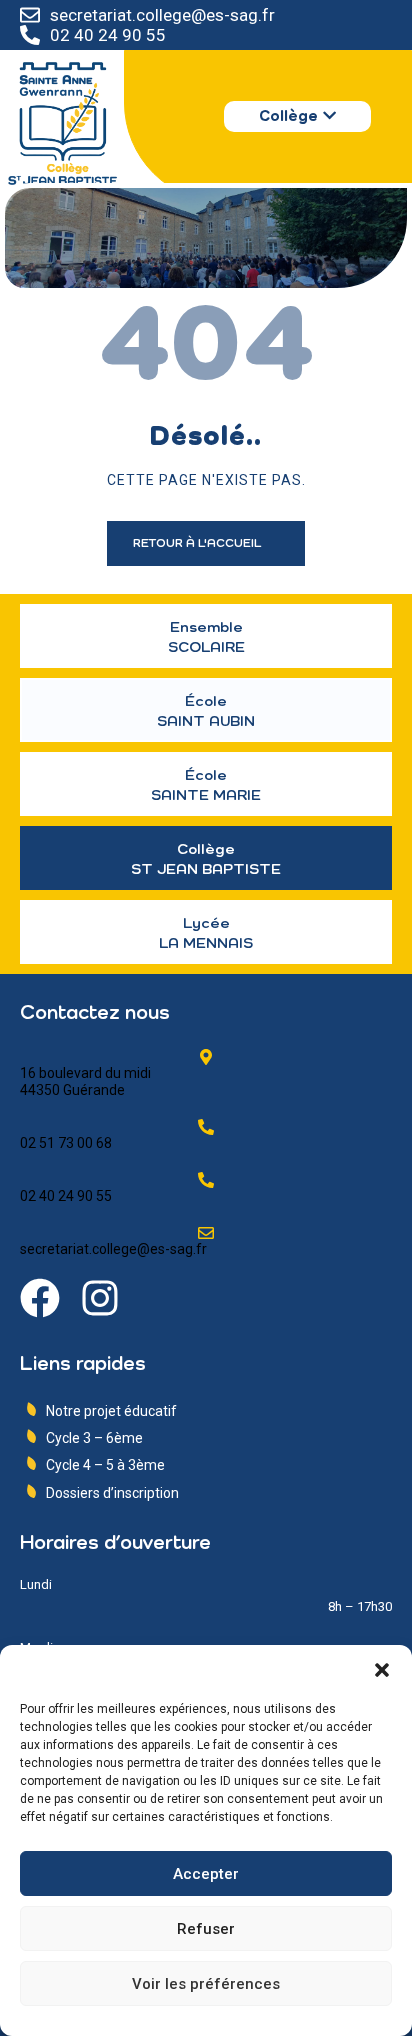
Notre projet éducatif (111, 1411)
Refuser (206, 1929)
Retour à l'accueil (198, 544)
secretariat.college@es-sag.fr (162, 15)
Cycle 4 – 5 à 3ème (105, 1465)
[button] (382, 1670)
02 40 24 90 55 (108, 35)
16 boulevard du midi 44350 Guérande (85, 1081)
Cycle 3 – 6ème (94, 1438)
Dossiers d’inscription (112, 1493)
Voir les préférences (206, 1984)
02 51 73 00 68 (66, 1143)
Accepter (206, 1874)
